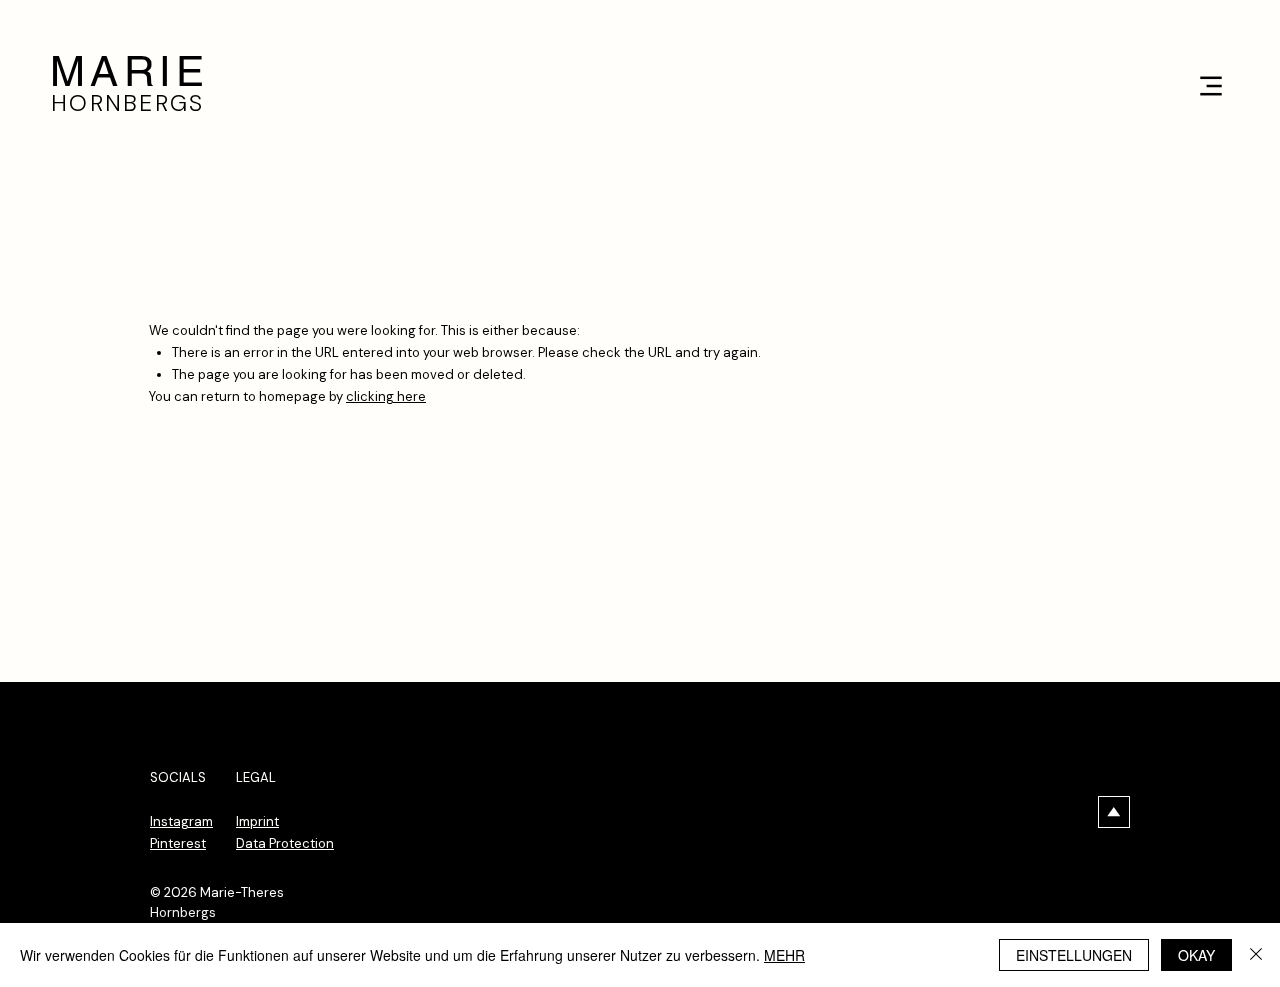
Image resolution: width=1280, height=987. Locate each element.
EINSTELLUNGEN (1074, 955)
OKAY (1196, 955)
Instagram (181, 821)
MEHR (784, 955)
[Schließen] (1256, 955)
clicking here (386, 396)
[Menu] (1210, 85)
